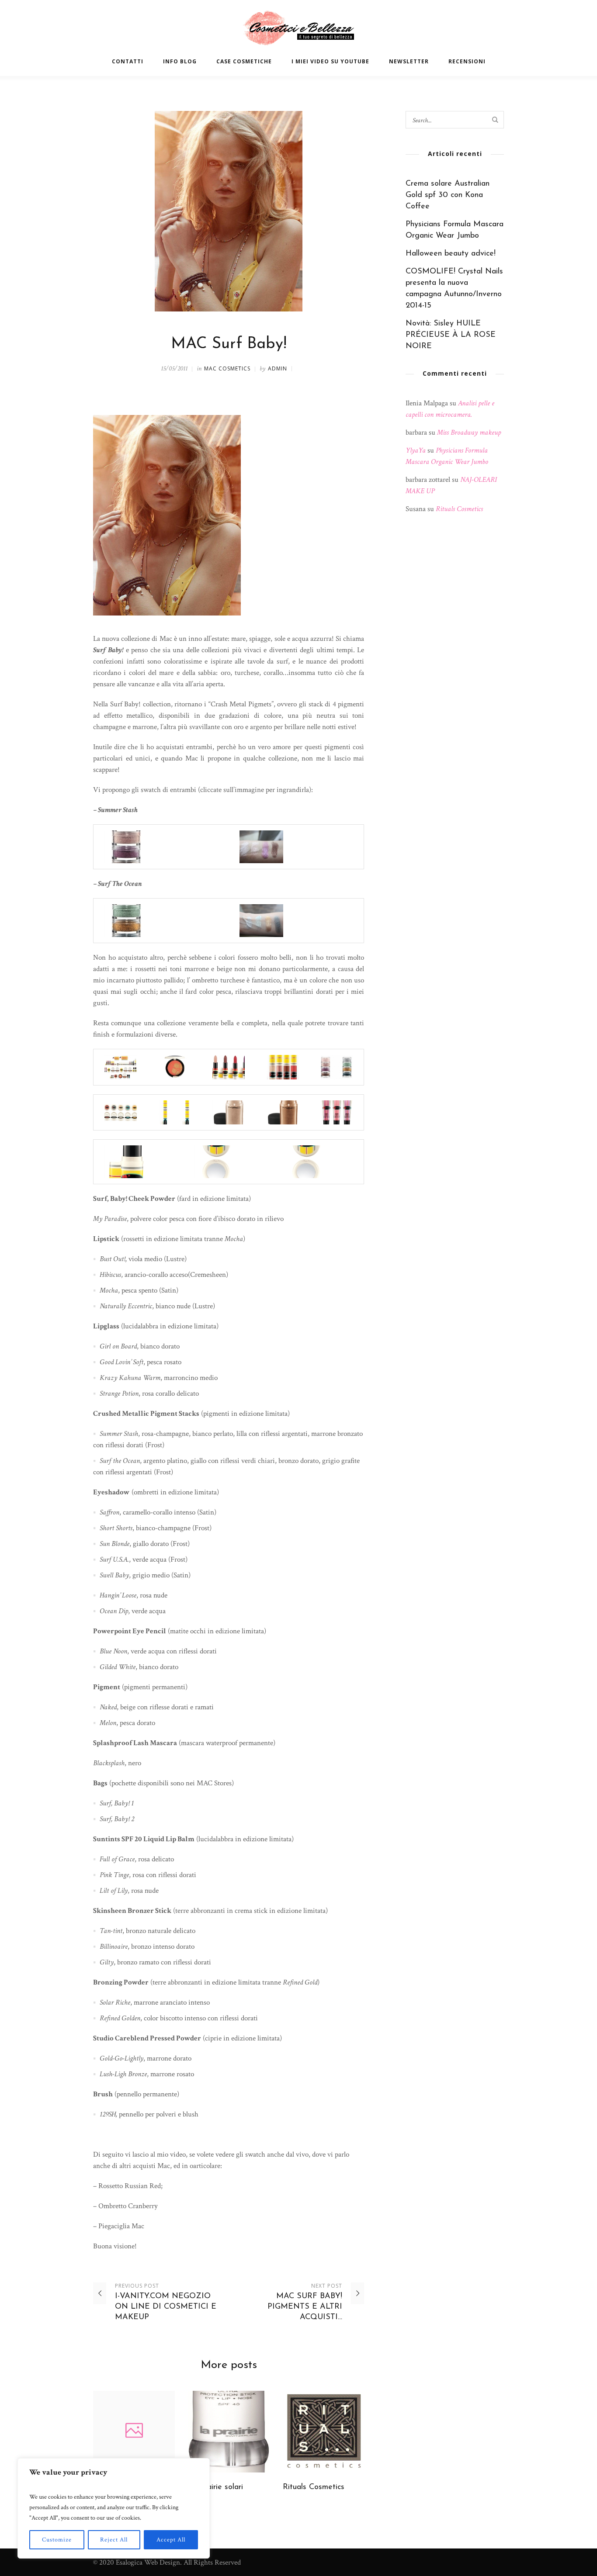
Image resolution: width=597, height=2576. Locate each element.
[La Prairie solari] (229, 2432)
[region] (114, 2508)
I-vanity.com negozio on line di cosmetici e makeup (166, 2307)
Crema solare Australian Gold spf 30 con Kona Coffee (448, 195)
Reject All (114, 2540)
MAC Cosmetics (227, 368)
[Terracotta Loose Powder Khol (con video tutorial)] (134, 2432)
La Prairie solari (215, 2487)
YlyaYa (416, 450)
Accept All (171, 2540)
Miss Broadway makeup (469, 432)
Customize (57, 2540)
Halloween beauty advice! (451, 254)
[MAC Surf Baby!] (229, 211)
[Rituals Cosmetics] (324, 2432)
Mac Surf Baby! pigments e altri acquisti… (305, 2307)
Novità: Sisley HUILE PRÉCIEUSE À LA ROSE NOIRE (451, 335)
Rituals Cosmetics (314, 2487)
